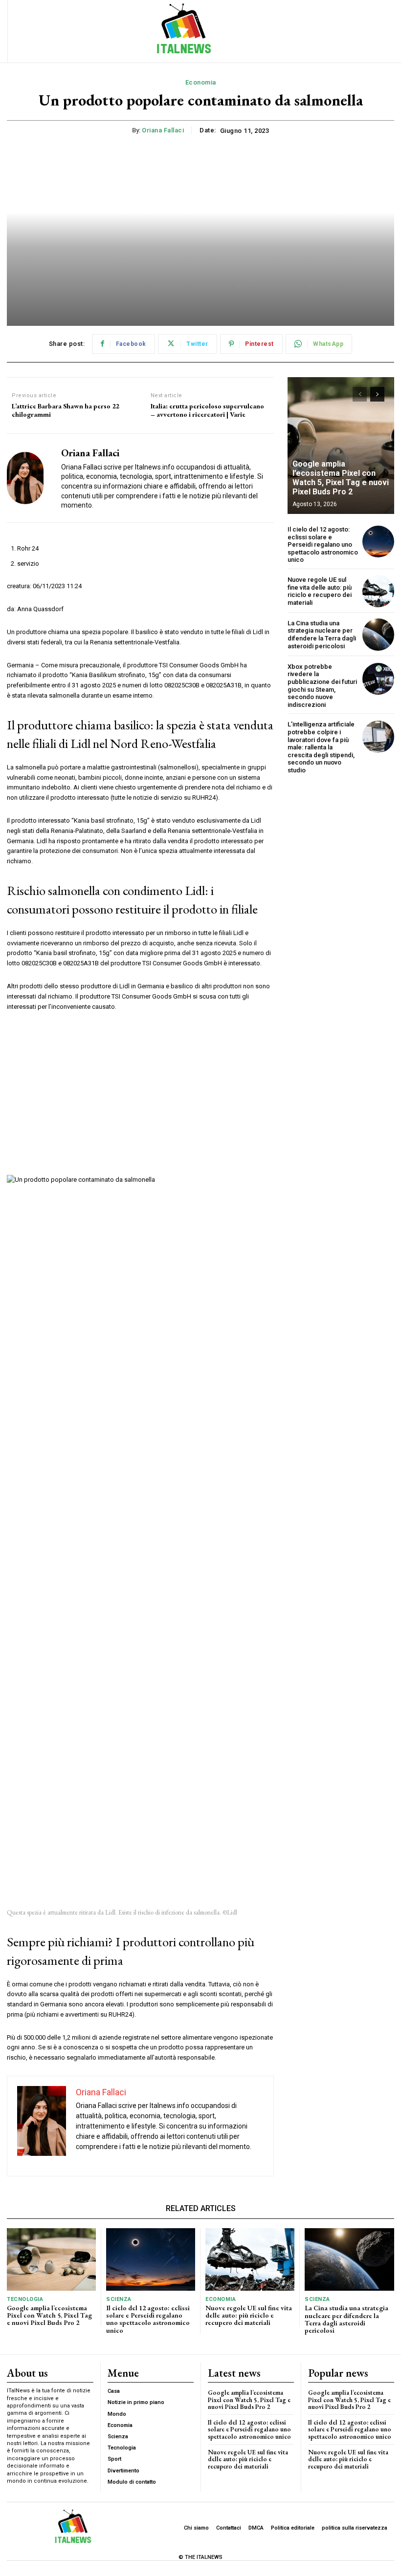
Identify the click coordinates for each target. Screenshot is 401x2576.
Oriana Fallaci (163, 130)
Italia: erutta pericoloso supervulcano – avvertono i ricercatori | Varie (207, 410)
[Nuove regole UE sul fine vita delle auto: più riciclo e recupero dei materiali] (378, 591)
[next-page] (377, 394)
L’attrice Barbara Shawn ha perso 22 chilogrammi (65, 410)
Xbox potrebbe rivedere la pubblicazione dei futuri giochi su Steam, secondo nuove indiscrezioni (322, 686)
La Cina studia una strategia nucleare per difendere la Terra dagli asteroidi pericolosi (322, 635)
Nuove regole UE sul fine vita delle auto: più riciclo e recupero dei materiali (320, 591)
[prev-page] (360, 394)
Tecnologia (25, 2299)
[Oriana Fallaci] (30, 478)
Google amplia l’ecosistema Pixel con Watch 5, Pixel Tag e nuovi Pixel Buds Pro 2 (341, 478)
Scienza (119, 2299)
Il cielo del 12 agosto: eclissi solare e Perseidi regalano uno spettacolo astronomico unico (323, 544)
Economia (201, 82)
